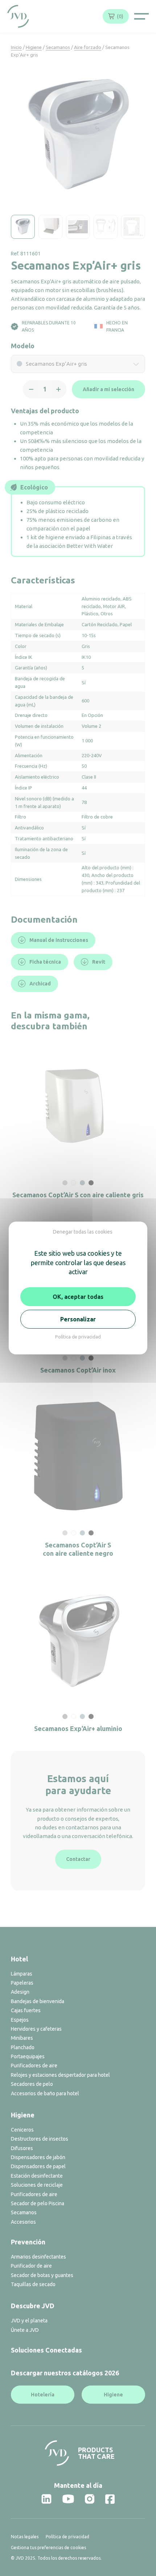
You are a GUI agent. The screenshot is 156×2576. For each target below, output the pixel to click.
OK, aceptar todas (78, 1297)
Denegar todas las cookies (83, 1232)
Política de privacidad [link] (78, 1337)
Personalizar (78, 1319)
